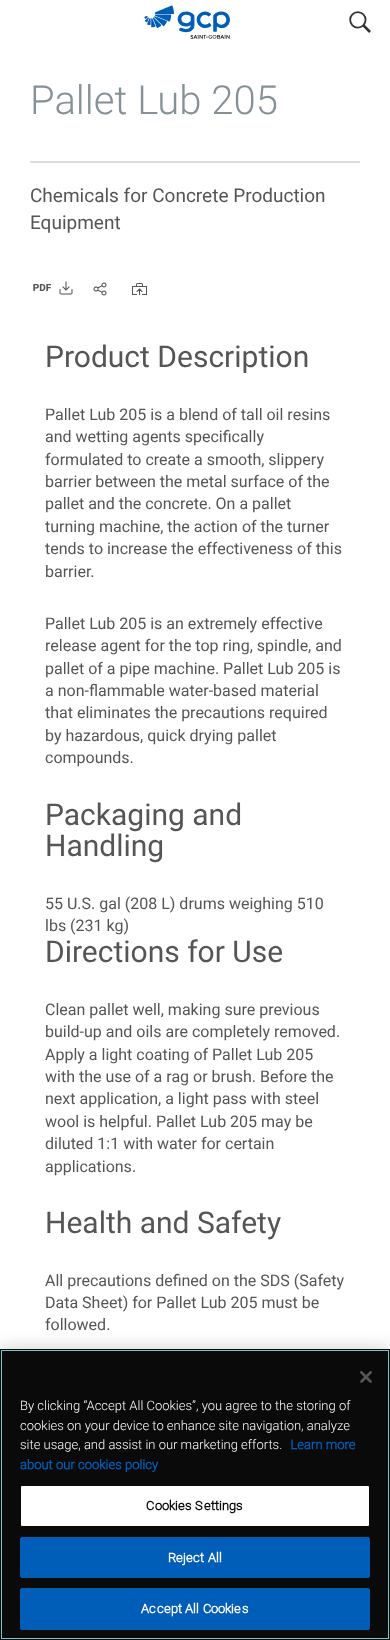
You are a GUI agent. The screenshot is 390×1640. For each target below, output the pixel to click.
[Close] (366, 1377)
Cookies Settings (194, 1505)
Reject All (195, 1557)
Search (360, 18)
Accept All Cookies (194, 1608)
